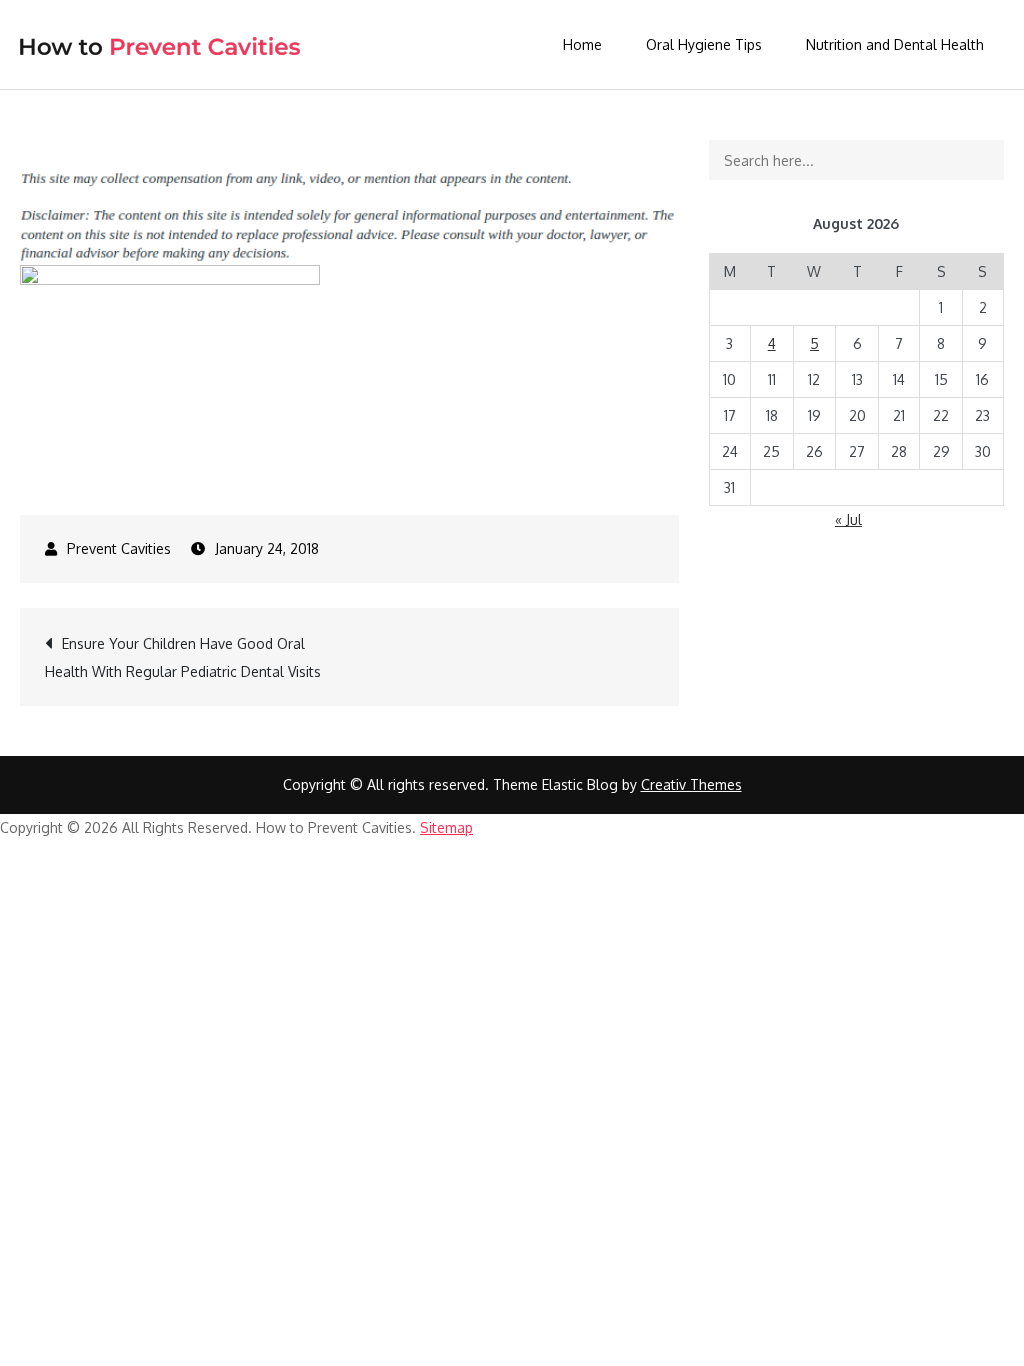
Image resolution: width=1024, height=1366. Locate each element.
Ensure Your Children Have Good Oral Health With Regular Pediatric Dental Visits (183, 657)
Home (582, 44)
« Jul (848, 519)
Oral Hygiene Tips (704, 44)
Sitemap (446, 827)
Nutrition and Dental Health (895, 44)
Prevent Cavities (119, 548)
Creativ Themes (691, 784)
